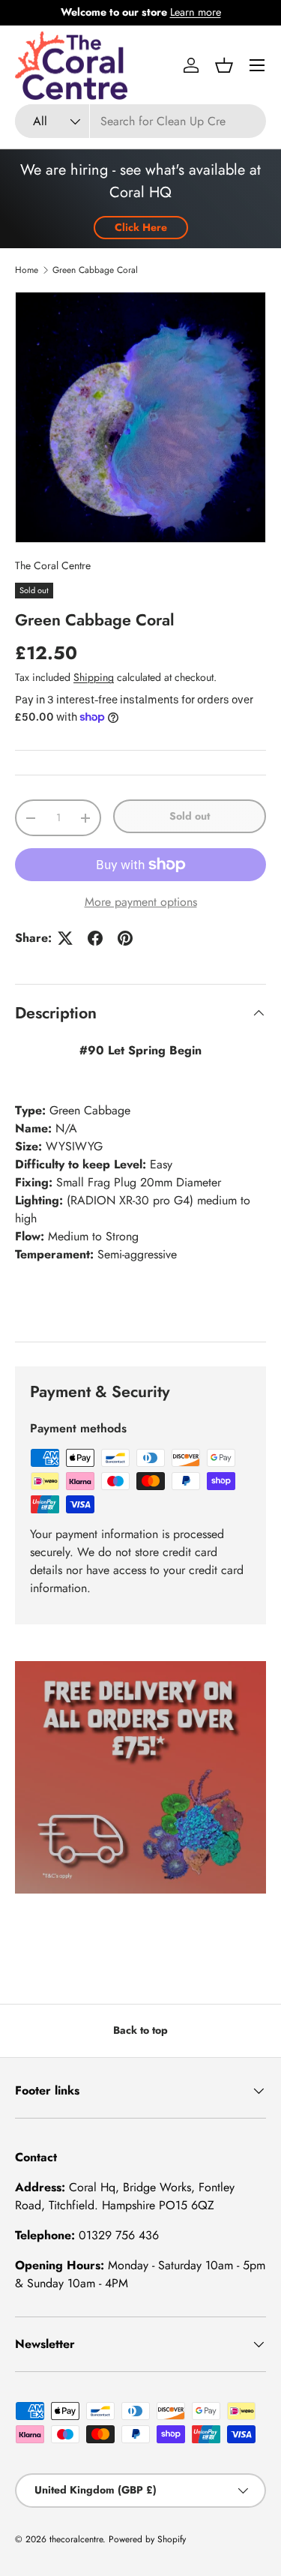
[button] (224, 65)
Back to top (140, 2030)
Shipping (94, 677)
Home (27, 270)
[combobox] (140, 121)
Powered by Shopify (147, 2539)
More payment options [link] (141, 902)
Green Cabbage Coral (95, 270)
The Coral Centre (53, 565)
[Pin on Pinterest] (125, 938)
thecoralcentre (76, 2539)
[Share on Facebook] (95, 938)
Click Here (141, 227)
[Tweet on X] (65, 938)
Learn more (196, 12)
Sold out (190, 816)
